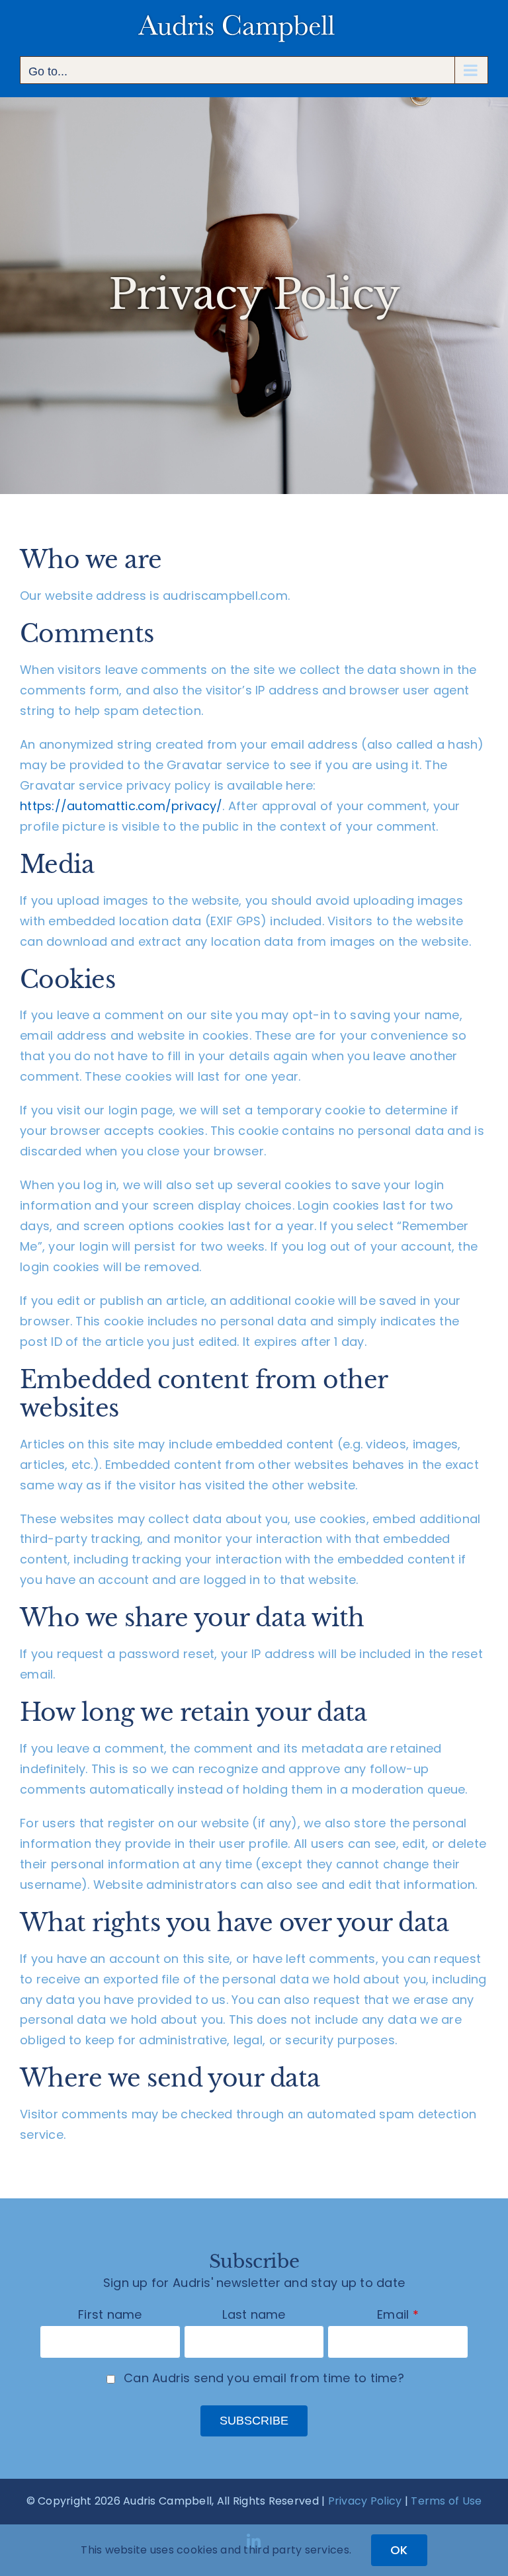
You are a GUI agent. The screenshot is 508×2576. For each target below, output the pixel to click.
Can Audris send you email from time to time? (264, 2378)
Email (393, 2314)
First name (110, 2314)
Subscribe (254, 2421)
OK (399, 2550)
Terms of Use (446, 2501)
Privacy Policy (365, 2501)
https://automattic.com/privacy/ (121, 806)
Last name (254, 2314)
